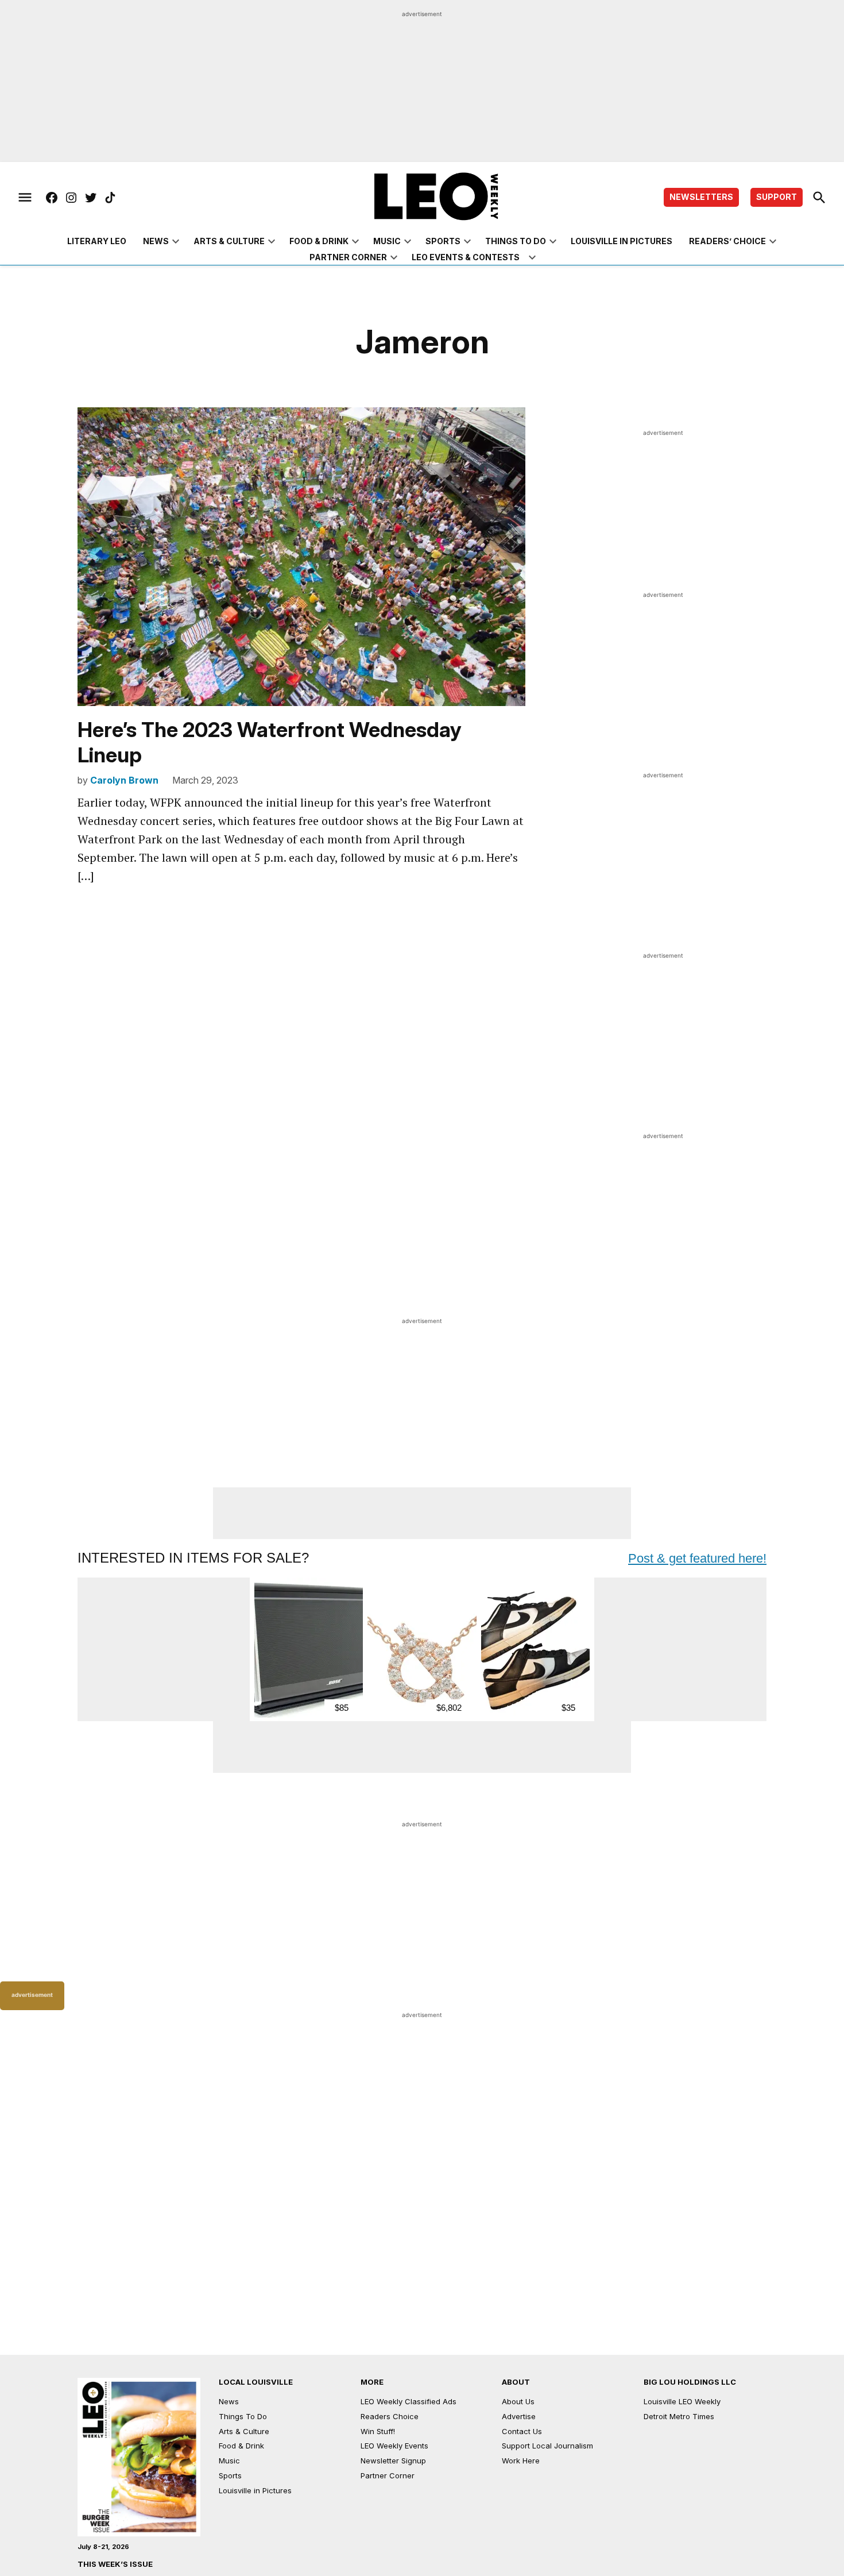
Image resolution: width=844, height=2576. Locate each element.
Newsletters (701, 197)
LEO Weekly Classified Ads (409, 2401)
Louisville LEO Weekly (682, 2401)
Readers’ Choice (727, 241)
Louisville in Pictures (622, 241)
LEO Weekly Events (394, 2446)
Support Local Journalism (547, 2446)
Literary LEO (97, 241)
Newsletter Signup (393, 2461)
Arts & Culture (229, 241)
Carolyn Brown (124, 780)
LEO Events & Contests (466, 257)
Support (777, 197)
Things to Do (516, 241)
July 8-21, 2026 (103, 2547)
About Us (518, 2401)
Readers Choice (390, 2416)
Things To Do (243, 2416)
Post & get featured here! (697, 1558)
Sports (443, 241)
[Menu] (25, 198)
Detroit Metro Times (679, 2416)
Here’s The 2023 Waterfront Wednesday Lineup (270, 742)
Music (387, 241)
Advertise (519, 2416)
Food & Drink (319, 241)
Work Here (521, 2461)
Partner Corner (348, 257)
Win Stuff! (378, 2431)
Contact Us (522, 2431)
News (156, 241)
